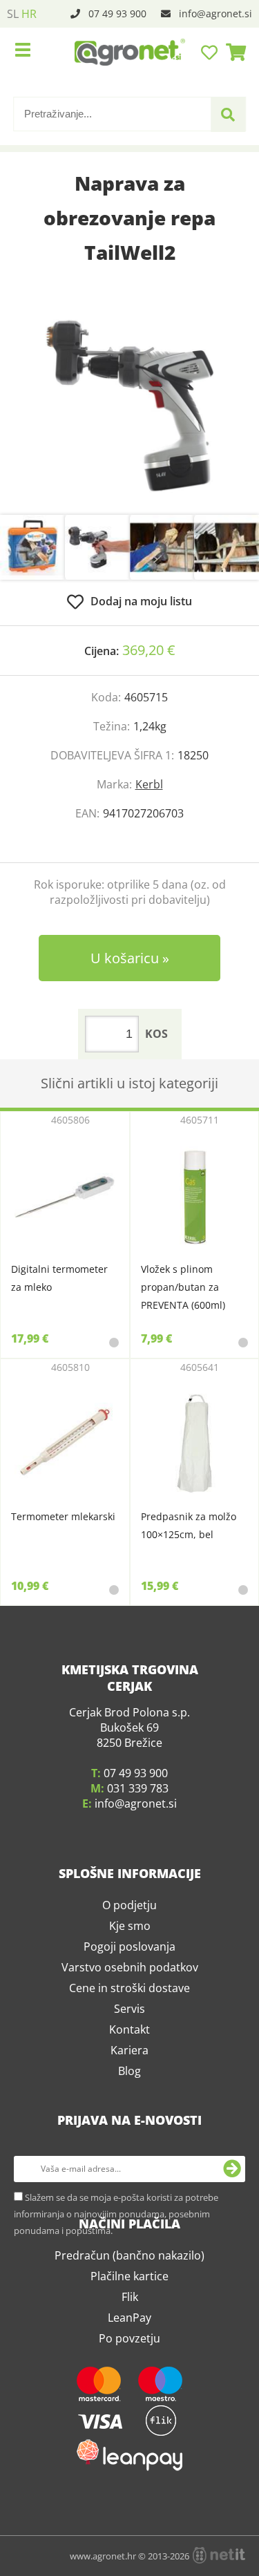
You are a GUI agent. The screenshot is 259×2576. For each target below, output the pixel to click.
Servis (129, 2126)
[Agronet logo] (130, 52)
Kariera (129, 2168)
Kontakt (129, 2147)
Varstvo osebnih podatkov (130, 2085)
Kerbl (149, 784)
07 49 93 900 (117, 13)
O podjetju (129, 2023)
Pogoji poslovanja (129, 2064)
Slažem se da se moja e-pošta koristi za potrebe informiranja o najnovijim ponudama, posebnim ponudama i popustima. (116, 2331)
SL (13, 14)
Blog (129, 2188)
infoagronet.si (215, 13)
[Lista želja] (211, 52)
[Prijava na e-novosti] (232, 2286)
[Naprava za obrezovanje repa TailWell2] (129, 406)
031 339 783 (138, 1906)
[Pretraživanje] (228, 115)
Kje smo (130, 2043)
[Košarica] (232, 52)
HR (29, 14)
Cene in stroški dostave (129, 2105)
